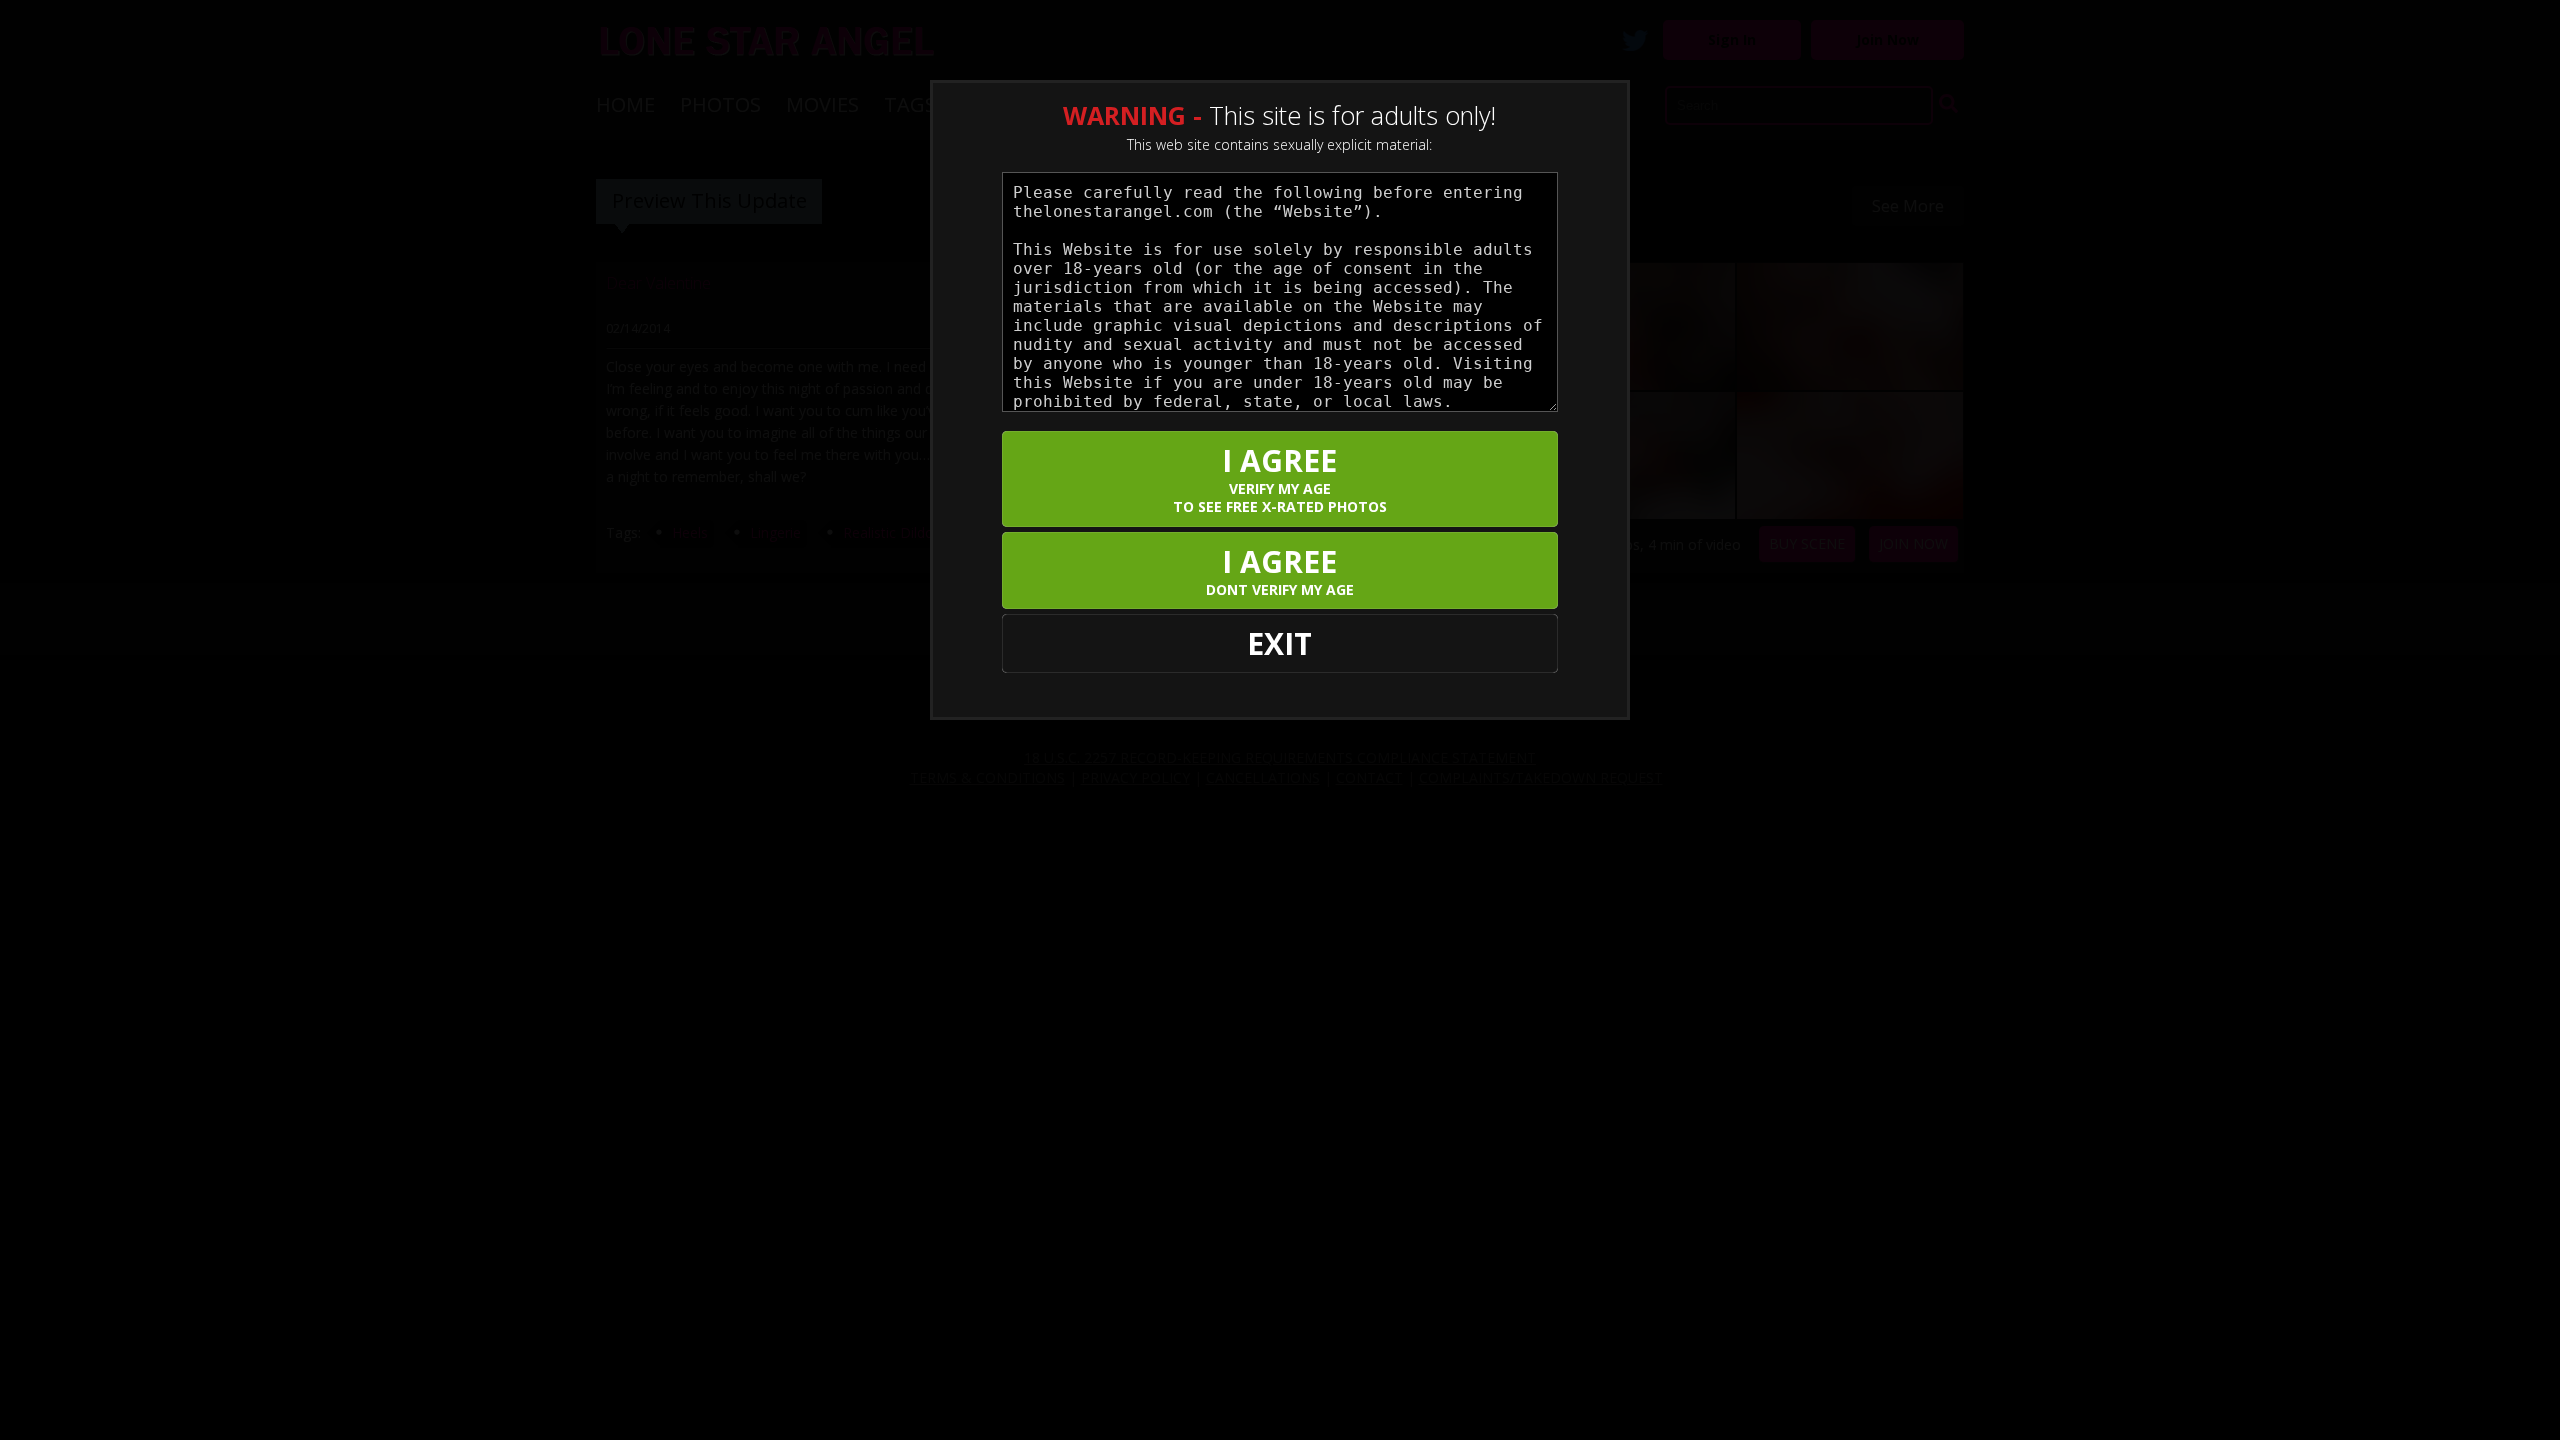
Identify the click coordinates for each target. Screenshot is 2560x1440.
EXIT (1279, 643)
